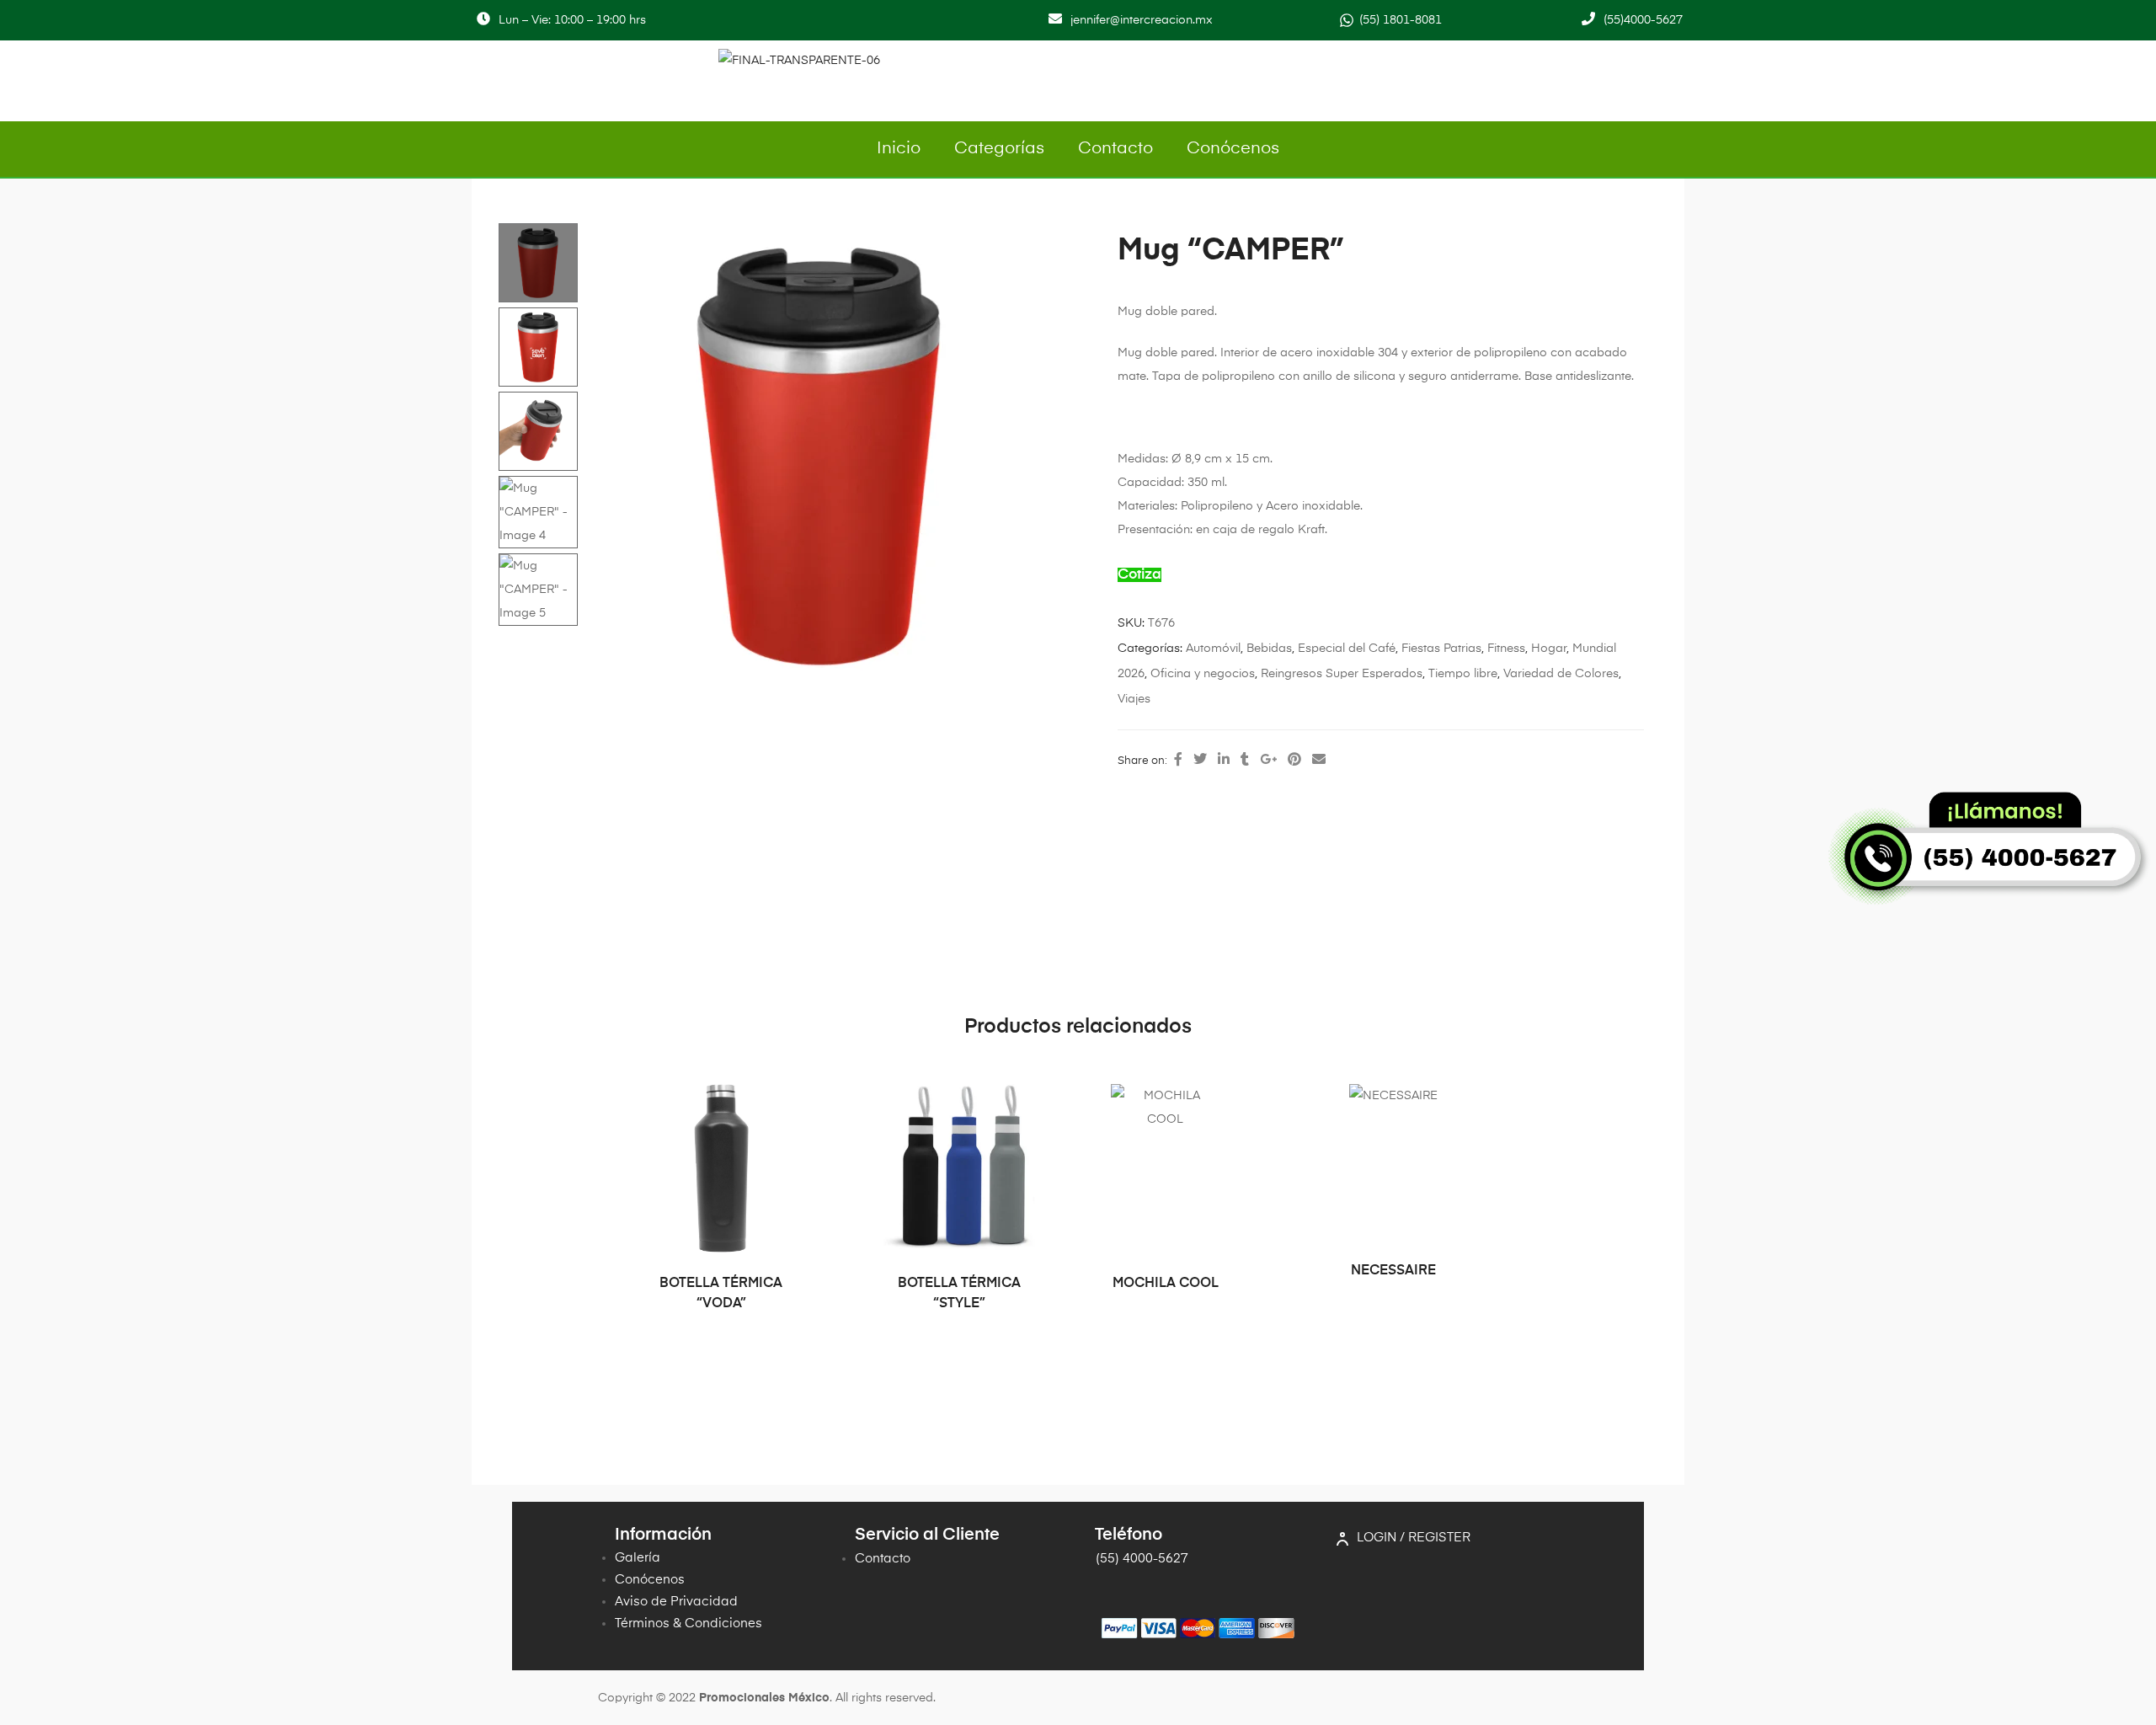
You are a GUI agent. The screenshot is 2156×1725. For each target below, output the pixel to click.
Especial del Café (1347, 649)
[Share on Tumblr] (1245, 761)
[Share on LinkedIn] (1224, 761)
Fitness (1506, 649)
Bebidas (1269, 649)
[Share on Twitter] (1200, 761)
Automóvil (1213, 649)
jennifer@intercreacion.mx (1142, 20)
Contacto (1115, 149)
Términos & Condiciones (688, 1624)
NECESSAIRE (1393, 1271)
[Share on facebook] (1178, 761)
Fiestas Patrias (1441, 649)
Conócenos (1233, 149)
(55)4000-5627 (1643, 20)
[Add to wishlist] (786, 1105)
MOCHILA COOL (1166, 1284)
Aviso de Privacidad (676, 1602)
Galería (638, 1558)
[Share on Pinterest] (1294, 761)
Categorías (999, 149)
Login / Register (1414, 1538)
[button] (1049, 243)
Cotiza (1139, 575)
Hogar (1549, 649)
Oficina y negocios (1203, 674)
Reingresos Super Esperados (1342, 674)
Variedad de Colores (1561, 674)
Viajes (1134, 699)
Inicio (899, 149)
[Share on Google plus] (1268, 761)
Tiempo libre (1463, 674)
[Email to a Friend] (1319, 761)
